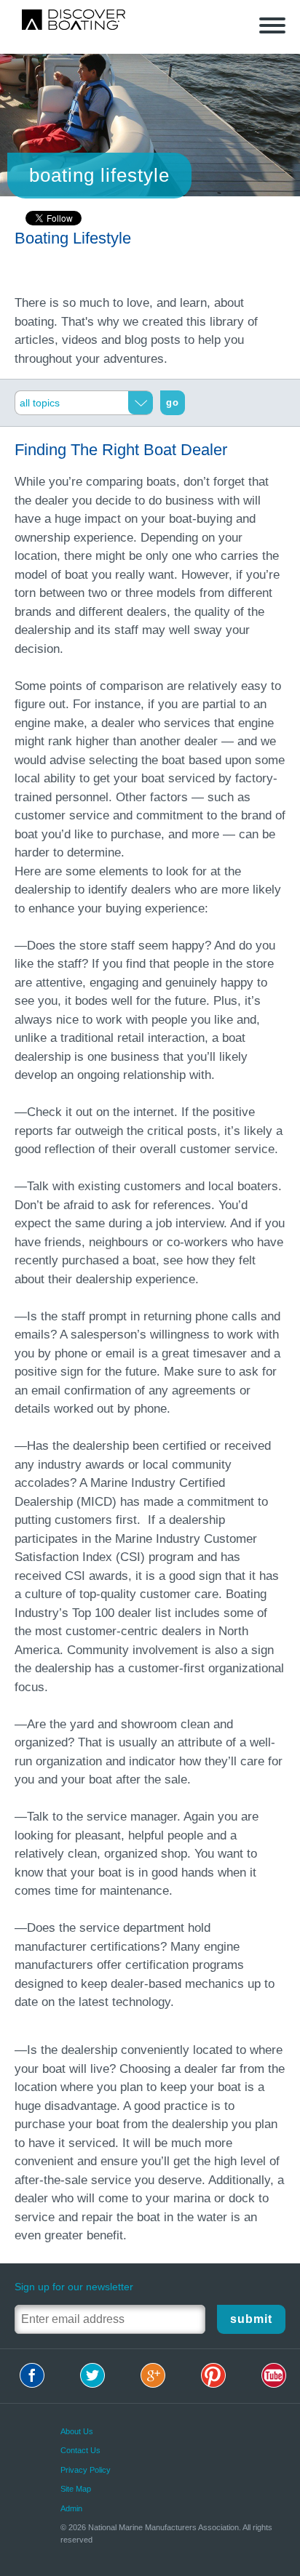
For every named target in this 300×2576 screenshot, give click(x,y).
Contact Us (80, 2450)
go (173, 402)
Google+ (153, 2375)
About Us (77, 2431)
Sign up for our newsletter (74, 2287)
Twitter (92, 2375)
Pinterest (213, 2375)
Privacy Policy (86, 2470)
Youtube (274, 2375)
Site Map (76, 2489)
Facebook (32, 2375)
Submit (251, 2319)
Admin (71, 2508)
